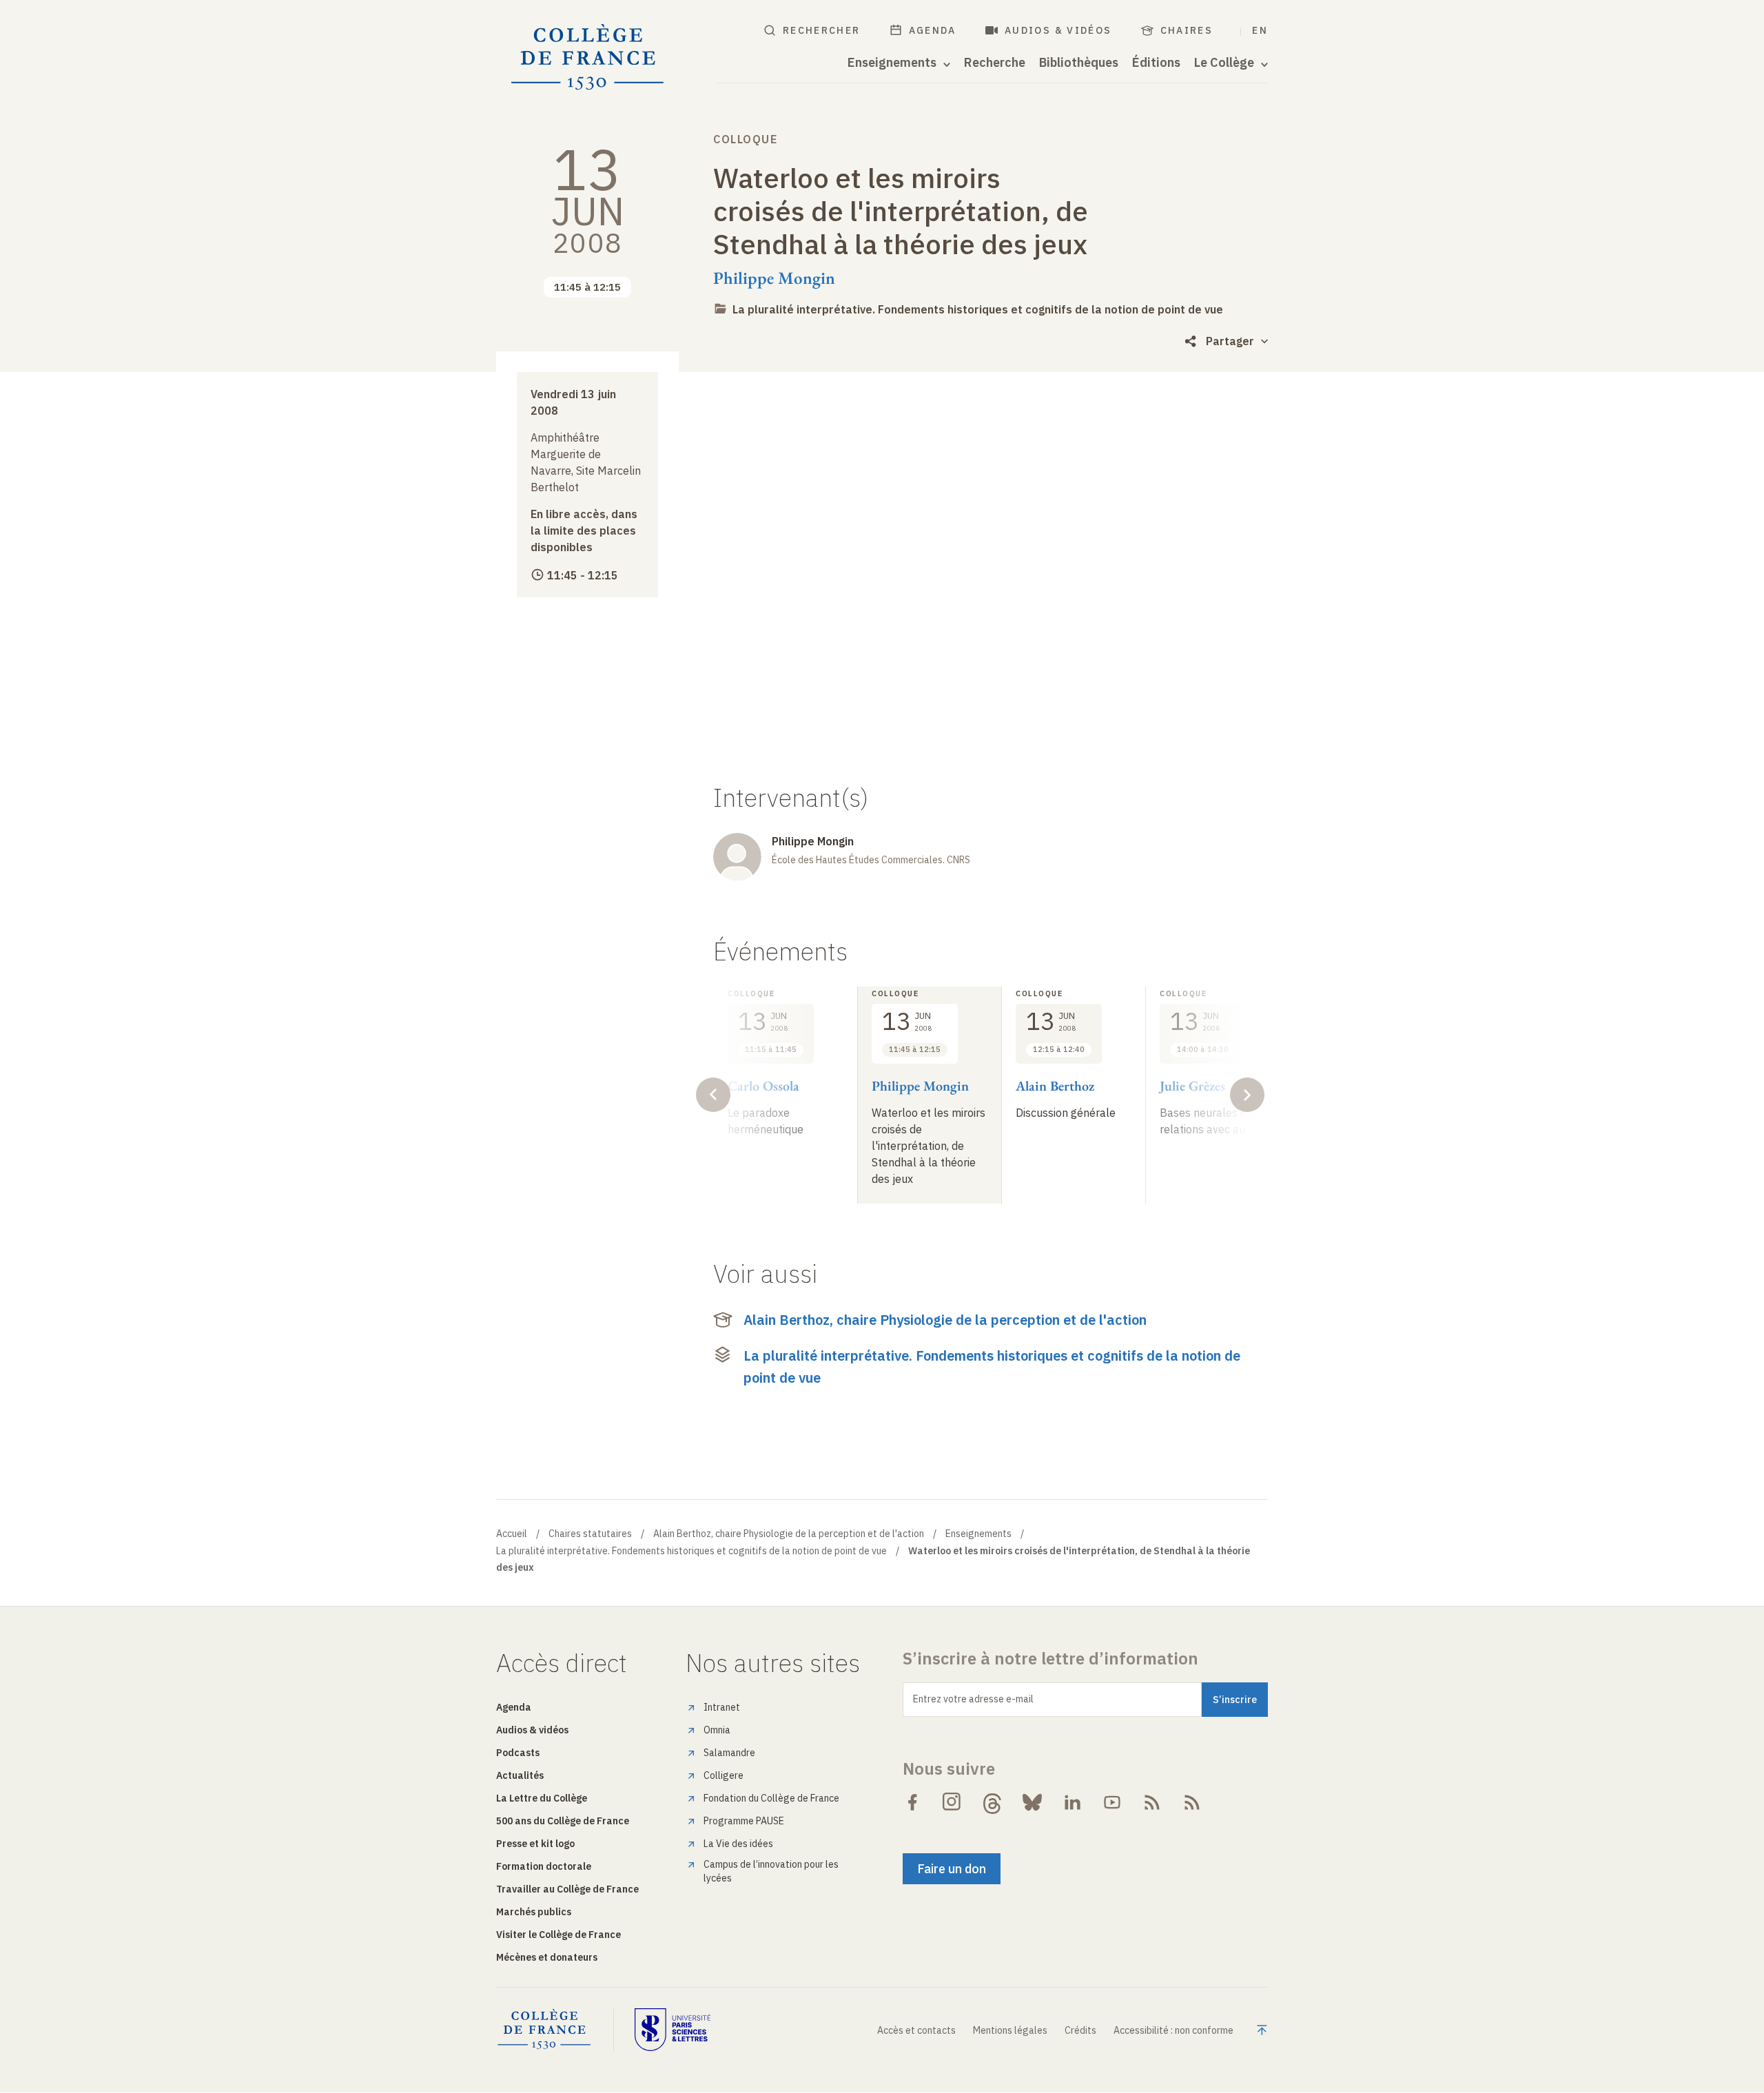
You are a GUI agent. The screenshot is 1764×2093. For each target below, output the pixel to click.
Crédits (1080, 2030)
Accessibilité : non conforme (1173, 2030)
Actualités (520, 1775)
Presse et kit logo (535, 1844)
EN (1260, 30)
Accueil (512, 1534)
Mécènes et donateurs (547, 1957)
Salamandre (729, 1753)
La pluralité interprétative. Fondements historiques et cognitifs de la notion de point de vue (978, 309)
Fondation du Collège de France (771, 1798)
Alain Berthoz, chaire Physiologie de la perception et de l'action (945, 1320)
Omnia (717, 1730)
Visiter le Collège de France (558, 1935)
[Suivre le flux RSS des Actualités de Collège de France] (1152, 1802)
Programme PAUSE (744, 1821)
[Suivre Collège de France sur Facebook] (912, 1802)
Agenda (933, 30)
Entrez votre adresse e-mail (973, 1699)
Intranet (722, 1707)
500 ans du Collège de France (563, 1821)
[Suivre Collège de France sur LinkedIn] (1072, 1802)
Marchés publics (534, 1912)
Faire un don (952, 1869)
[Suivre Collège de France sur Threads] (992, 1802)
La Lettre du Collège (542, 1798)
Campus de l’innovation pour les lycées (771, 1871)
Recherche (995, 63)
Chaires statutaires (590, 1534)
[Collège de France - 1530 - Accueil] (588, 58)
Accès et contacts (916, 2030)
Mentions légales (1010, 2030)
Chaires (1187, 30)
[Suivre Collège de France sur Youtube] (1112, 1802)
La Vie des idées (738, 1844)
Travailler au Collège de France (567, 1889)
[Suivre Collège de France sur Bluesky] (1032, 1802)
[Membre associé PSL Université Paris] (673, 2030)
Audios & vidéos (1058, 30)
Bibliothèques (1079, 63)
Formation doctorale (544, 1866)
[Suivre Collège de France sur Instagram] (952, 1802)
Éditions (1156, 63)
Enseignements (978, 1534)
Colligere (724, 1775)
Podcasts (518, 1753)
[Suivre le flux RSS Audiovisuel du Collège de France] (1192, 1802)
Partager (1230, 341)
